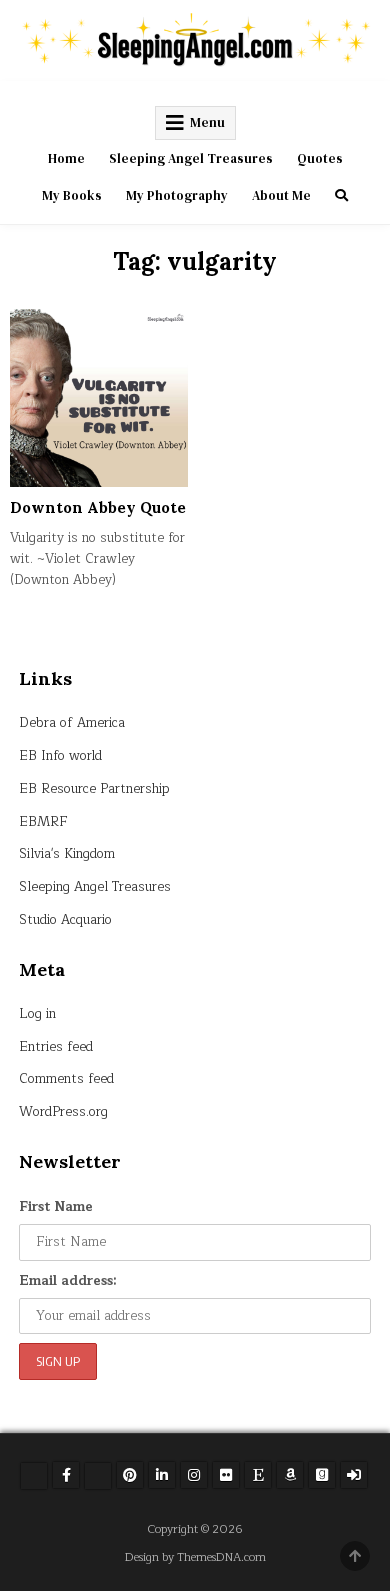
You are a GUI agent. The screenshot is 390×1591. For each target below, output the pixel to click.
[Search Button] (341, 195)
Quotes (320, 158)
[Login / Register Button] (354, 1475)
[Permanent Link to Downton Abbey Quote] (99, 398)
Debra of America (72, 723)
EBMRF (43, 822)
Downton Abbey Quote (98, 507)
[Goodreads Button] (322, 1475)
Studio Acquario (65, 920)
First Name (56, 1207)
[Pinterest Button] (130, 1475)
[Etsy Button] (258, 1475)
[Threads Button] (98, 1476)
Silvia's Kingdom (67, 854)
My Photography (177, 195)
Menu (207, 122)
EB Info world (60, 756)
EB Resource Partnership (94, 789)
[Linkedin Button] (162, 1475)
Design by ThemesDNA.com (195, 1557)
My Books (72, 195)
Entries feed (56, 1047)
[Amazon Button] (290, 1475)
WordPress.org (63, 1112)
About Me (281, 195)
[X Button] (34, 1476)
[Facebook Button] (66, 1475)
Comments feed (66, 1079)
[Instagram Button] (194, 1475)
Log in (37, 1014)
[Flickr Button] (226, 1475)
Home (66, 158)
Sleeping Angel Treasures (191, 158)
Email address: (68, 1281)
